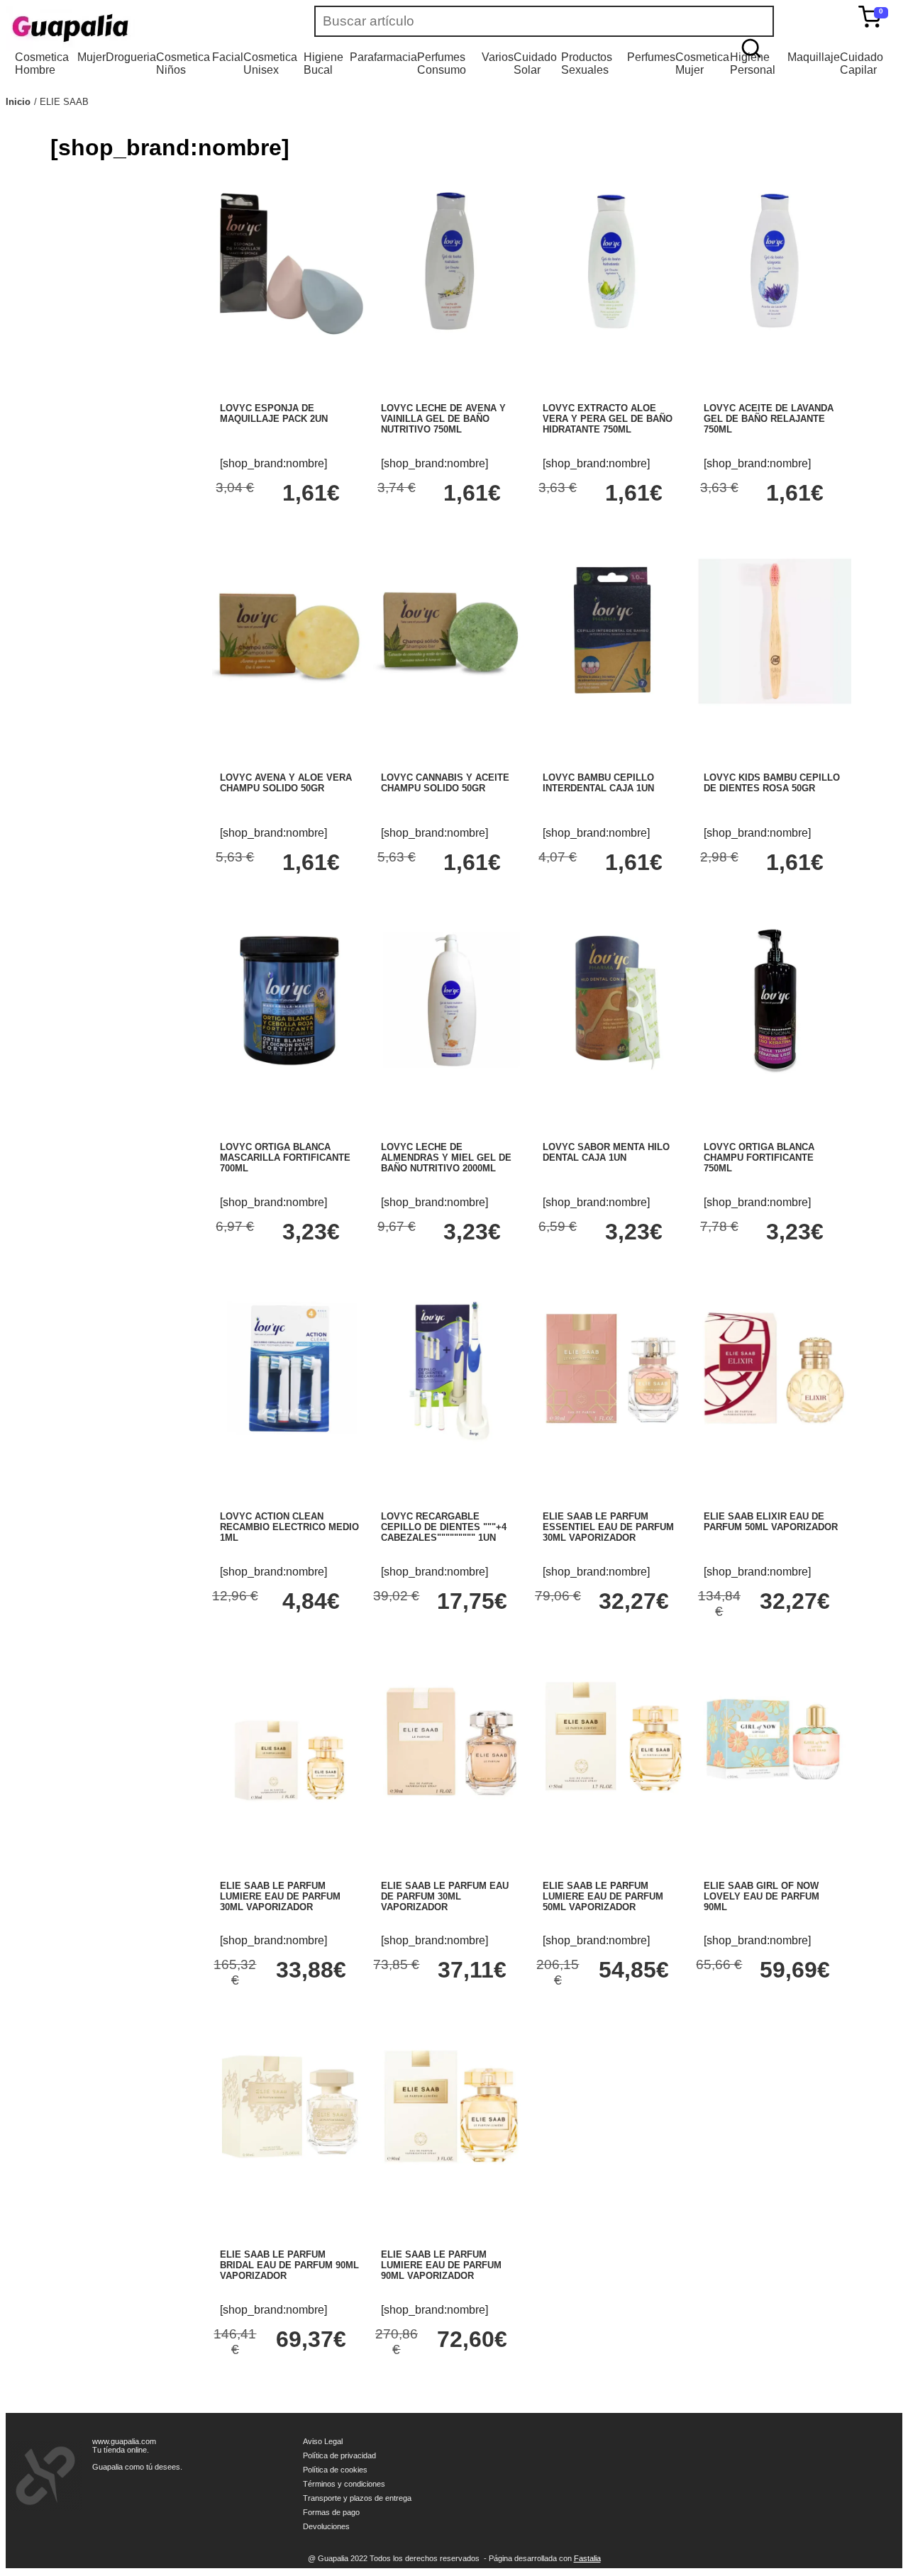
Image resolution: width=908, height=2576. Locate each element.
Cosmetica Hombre (42, 63)
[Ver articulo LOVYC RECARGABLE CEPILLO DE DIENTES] (450, 1442)
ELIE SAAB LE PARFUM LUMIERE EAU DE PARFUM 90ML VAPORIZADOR (441, 2265)
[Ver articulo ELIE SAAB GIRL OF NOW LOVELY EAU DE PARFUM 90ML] (773, 1811)
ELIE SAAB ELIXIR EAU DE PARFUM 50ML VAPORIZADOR (771, 1522)
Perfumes (651, 57)
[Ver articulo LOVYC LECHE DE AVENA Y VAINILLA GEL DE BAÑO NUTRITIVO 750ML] (450, 334)
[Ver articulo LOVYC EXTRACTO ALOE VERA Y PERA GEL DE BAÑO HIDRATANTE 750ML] (612, 334)
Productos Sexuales (587, 63)
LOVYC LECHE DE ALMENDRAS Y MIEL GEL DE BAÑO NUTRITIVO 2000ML (446, 1158)
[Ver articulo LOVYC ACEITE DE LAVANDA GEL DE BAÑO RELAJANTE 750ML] (773, 334)
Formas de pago (331, 2512)
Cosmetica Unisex (270, 63)
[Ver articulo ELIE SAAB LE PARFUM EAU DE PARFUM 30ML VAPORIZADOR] (450, 1811)
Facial (228, 57)
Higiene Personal (753, 63)
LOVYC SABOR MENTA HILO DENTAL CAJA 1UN (606, 1152)
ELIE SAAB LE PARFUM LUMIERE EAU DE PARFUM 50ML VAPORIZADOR (603, 1896)
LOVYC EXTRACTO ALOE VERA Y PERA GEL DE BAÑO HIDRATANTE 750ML (608, 419)
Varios (498, 57)
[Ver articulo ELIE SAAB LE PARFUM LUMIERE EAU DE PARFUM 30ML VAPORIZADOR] (289, 1857)
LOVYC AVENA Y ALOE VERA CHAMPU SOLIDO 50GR (286, 783)
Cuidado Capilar (862, 63)
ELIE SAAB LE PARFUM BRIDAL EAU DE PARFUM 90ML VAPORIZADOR (289, 2265)
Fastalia (587, 2558)
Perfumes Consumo (442, 63)
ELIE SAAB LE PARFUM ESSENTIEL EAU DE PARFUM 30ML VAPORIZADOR (608, 1527)
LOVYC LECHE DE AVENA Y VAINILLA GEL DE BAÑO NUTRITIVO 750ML (443, 419)
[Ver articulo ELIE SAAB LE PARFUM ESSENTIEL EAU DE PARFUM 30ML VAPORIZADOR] (612, 1442)
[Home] (112, 28)
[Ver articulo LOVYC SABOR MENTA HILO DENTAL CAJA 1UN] (612, 1072)
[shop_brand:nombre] (273, 463)
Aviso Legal (323, 2441)
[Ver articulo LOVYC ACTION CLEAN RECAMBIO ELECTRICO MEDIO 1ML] (289, 1442)
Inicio (18, 102)
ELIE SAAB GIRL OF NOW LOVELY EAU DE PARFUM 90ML (762, 1896)
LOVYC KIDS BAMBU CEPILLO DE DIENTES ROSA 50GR (772, 783)
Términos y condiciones (344, 2484)
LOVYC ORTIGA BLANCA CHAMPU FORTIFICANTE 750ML (759, 1158)
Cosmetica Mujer (702, 63)
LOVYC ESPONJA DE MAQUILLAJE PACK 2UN (274, 413)
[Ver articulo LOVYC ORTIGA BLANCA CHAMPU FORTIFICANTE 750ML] (773, 1072)
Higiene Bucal (323, 63)
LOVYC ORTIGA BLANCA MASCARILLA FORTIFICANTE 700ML (285, 1158)
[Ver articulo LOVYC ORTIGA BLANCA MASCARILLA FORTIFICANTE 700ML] (289, 1072)
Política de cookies (335, 2470)
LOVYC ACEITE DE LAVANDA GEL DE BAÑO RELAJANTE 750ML (769, 419)
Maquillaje (814, 57)
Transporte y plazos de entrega (357, 2498)
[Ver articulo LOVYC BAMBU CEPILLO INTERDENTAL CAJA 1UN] (612, 704)
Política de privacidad (339, 2455)
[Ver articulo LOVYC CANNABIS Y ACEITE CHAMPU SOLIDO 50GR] (450, 704)
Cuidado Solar (535, 63)
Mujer (92, 57)
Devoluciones (326, 2526)
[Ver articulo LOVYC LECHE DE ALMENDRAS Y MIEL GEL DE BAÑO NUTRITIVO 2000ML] (450, 1072)
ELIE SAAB (64, 102)
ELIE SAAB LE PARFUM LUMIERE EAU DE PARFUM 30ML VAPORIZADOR (280, 1896)
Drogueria (131, 57)
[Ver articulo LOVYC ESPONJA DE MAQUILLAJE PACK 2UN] (289, 334)
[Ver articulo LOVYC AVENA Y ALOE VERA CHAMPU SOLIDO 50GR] (289, 704)
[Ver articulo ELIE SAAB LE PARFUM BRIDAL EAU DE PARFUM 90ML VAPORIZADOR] (289, 2181)
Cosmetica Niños (183, 63)
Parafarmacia (383, 57)
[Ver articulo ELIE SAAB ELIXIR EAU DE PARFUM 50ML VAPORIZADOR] (773, 1442)
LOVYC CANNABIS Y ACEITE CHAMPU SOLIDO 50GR (445, 783)
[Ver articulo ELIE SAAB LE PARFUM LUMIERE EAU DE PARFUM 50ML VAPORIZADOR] (612, 1811)
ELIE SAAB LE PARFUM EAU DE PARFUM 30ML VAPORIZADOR (445, 1896)
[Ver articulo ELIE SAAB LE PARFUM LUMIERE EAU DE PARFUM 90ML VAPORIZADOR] (450, 2181)
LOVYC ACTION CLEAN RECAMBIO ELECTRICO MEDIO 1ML (289, 1527)
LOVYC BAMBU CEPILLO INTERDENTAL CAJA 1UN (598, 783)
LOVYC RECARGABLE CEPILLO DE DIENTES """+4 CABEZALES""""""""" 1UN (444, 1527)
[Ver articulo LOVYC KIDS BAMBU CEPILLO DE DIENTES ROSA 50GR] (773, 704)
